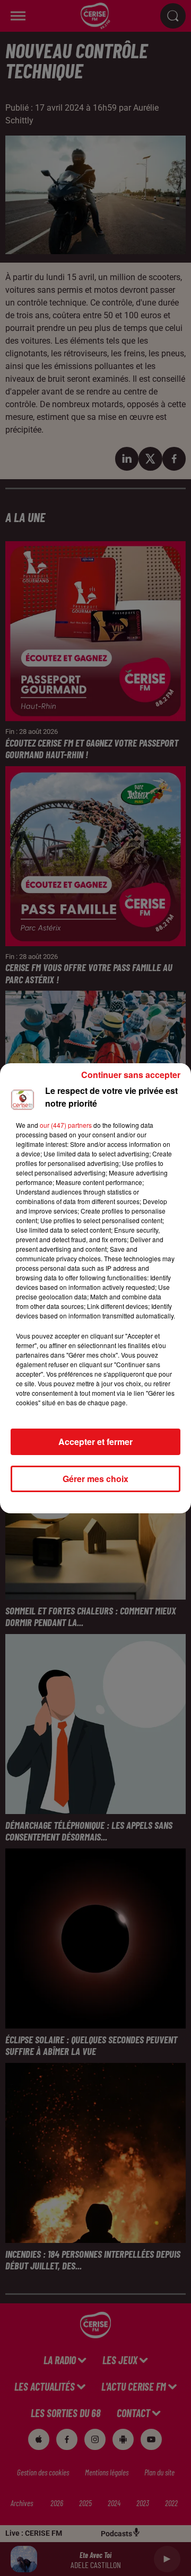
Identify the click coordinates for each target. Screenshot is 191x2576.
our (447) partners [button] (66, 1125)
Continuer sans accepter (131, 1075)
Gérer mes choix (95, 1479)
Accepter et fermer (95, 1442)
